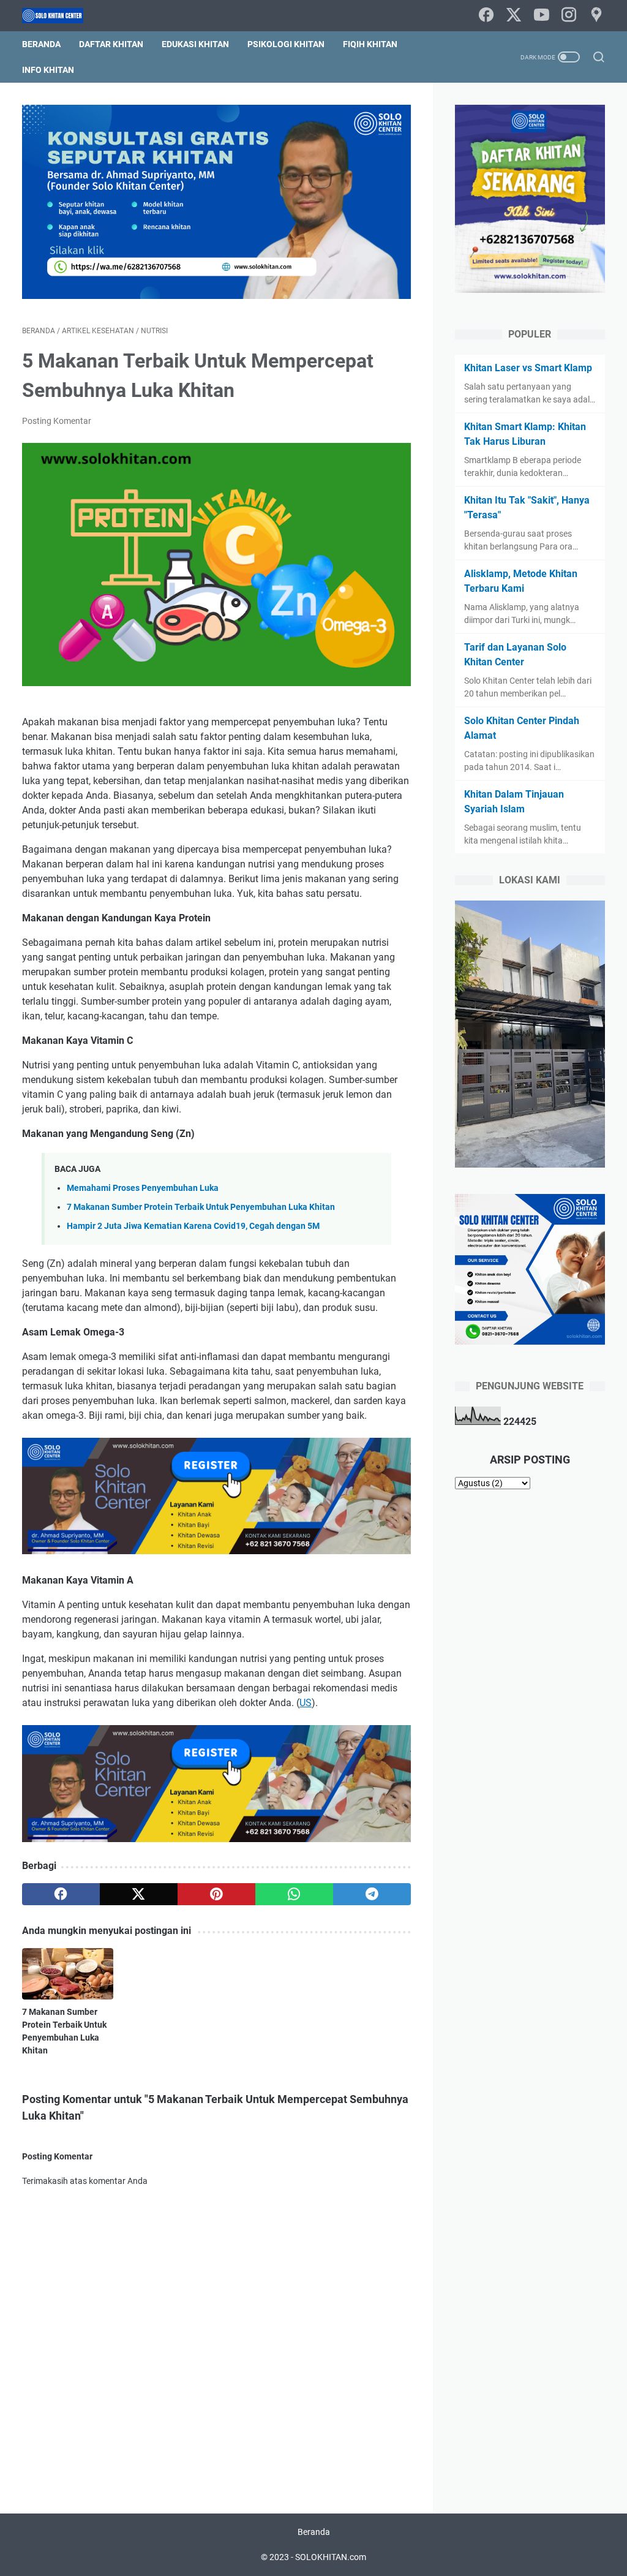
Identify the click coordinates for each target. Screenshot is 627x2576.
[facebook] (486, 16)
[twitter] (514, 16)
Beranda (41, 44)
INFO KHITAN (48, 70)
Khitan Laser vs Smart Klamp (528, 368)
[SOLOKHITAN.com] (60, 16)
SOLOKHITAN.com (331, 2557)
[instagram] (569, 16)
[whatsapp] (294, 1894)
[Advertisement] (530, 1696)
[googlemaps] (596, 16)
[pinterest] (216, 1894)
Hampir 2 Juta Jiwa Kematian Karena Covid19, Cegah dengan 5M (193, 1226)
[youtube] (541, 16)
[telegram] (372, 1894)
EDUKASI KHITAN (195, 44)
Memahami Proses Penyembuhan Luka (143, 1188)
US (306, 1703)
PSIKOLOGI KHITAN (286, 44)
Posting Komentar (57, 421)
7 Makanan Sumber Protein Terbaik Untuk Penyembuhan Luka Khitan (201, 1207)
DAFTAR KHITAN (111, 44)
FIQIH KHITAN (370, 44)
